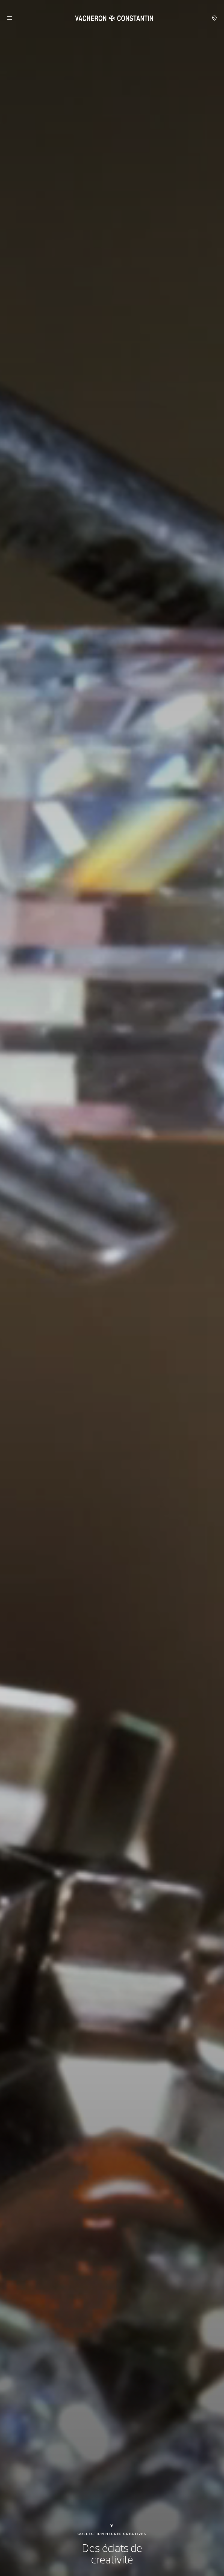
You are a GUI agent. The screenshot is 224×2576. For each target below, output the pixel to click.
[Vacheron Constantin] (112, 18)
